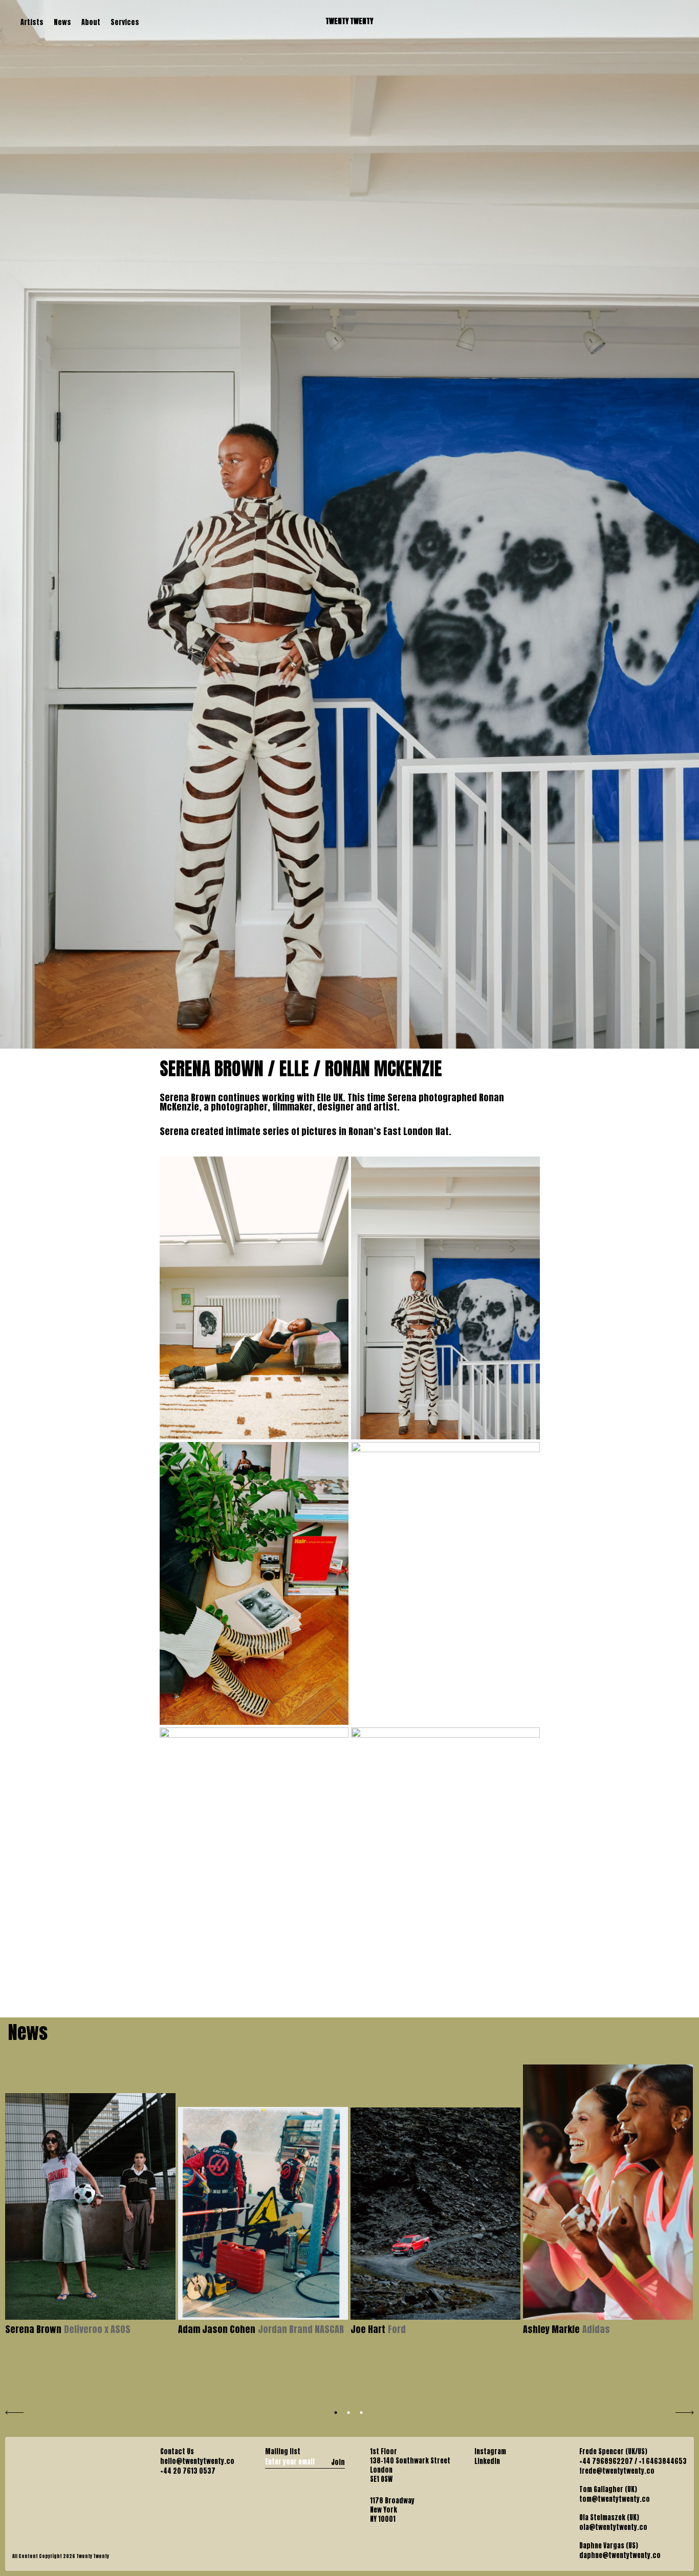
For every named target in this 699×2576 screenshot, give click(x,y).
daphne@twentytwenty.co (620, 2556)
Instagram (490, 2452)
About (91, 22)
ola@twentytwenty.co (613, 2527)
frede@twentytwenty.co (617, 2471)
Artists (32, 22)
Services (125, 22)
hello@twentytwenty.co (197, 2461)
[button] (336, 2413)
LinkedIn (487, 2461)
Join (338, 2462)
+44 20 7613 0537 (188, 2471)
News (62, 22)
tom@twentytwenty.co (615, 2499)
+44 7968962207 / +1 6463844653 (633, 2461)
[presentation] (14, 2411)
